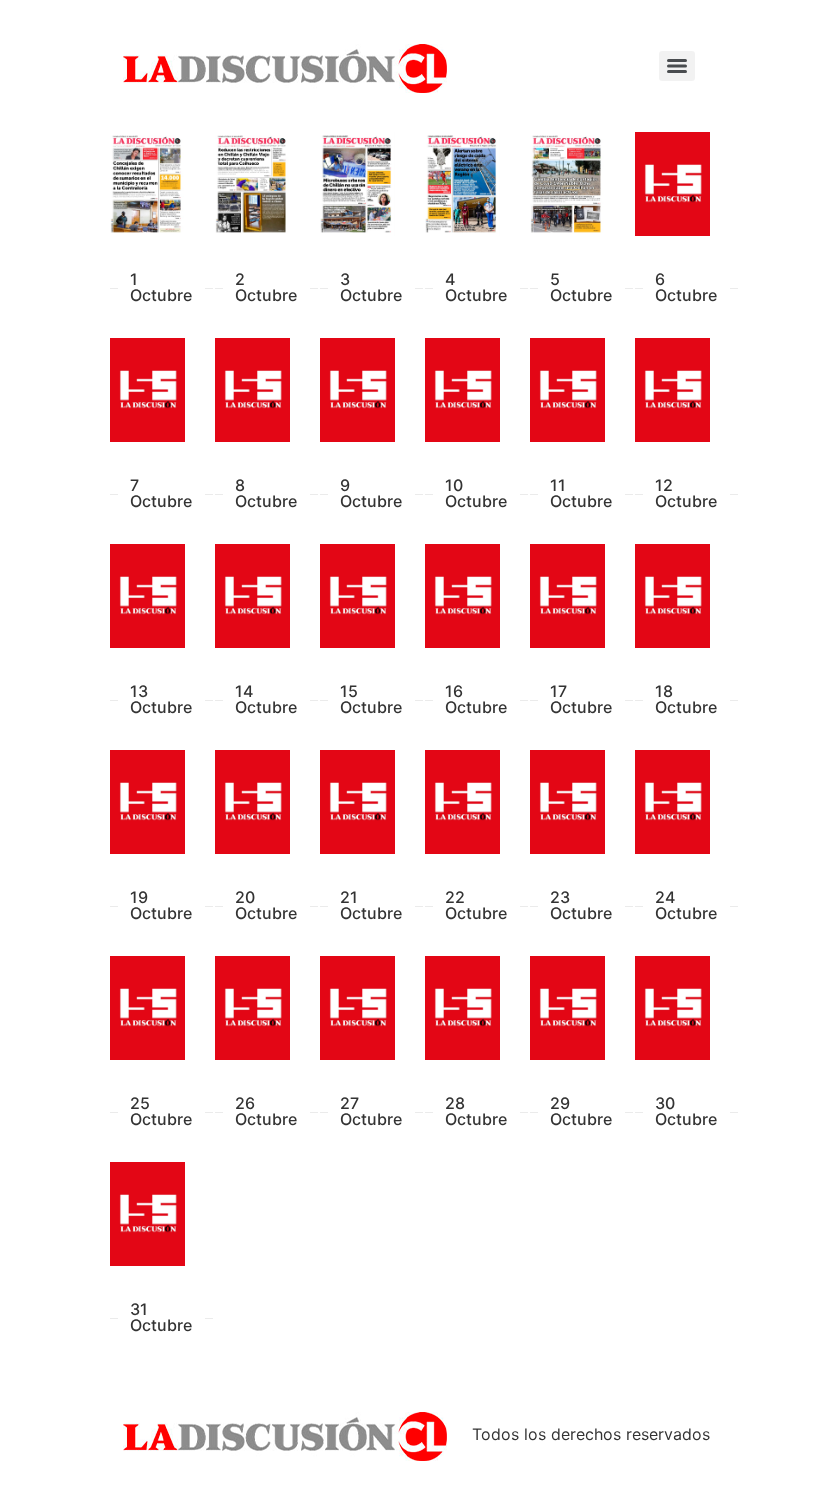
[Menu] (677, 66)
